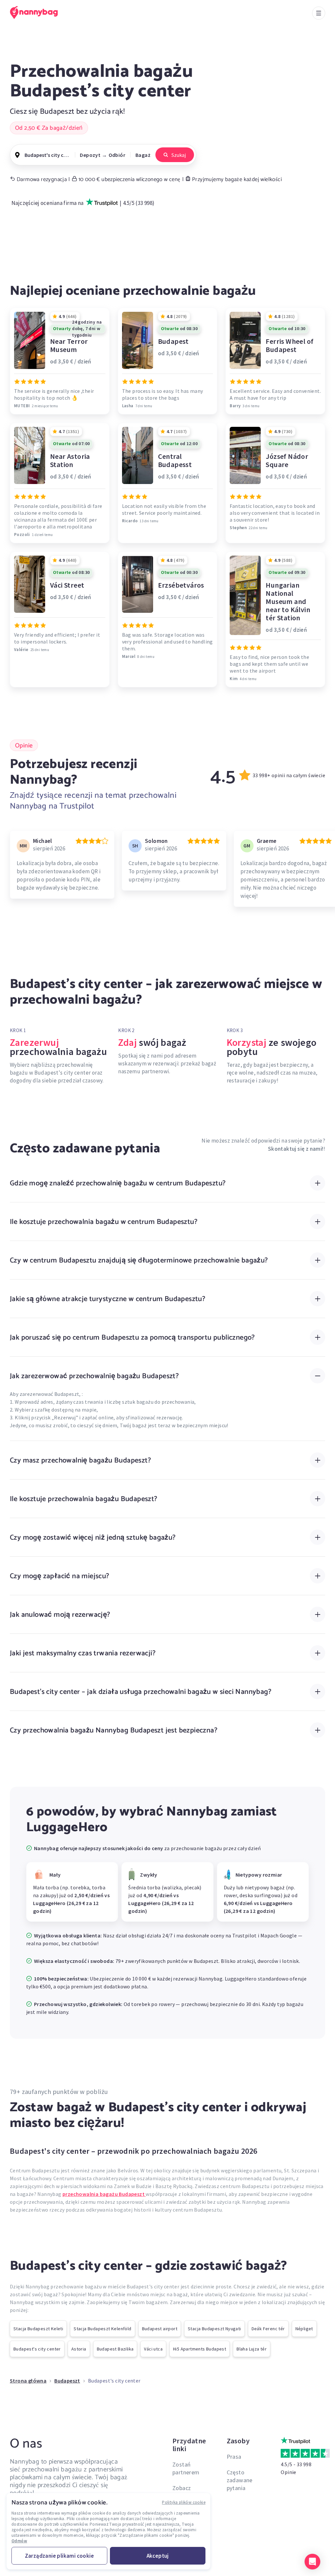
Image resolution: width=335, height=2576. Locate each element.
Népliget (304, 2329)
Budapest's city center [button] (47, 155)
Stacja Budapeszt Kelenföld (102, 2329)
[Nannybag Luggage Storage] (38, 12)
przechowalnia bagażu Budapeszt (104, 2194)
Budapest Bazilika (115, 2349)
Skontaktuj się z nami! (296, 1149)
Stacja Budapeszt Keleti (38, 2329)
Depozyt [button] (90, 155)
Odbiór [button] (117, 155)
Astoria (79, 2349)
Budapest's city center (37, 2349)
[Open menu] (319, 13)
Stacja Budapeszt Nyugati (214, 2329)
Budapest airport (160, 2329)
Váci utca (153, 2349)
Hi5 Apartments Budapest (200, 2349)
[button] (312, 2562)
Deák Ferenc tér (268, 2329)
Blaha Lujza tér (252, 2349)
